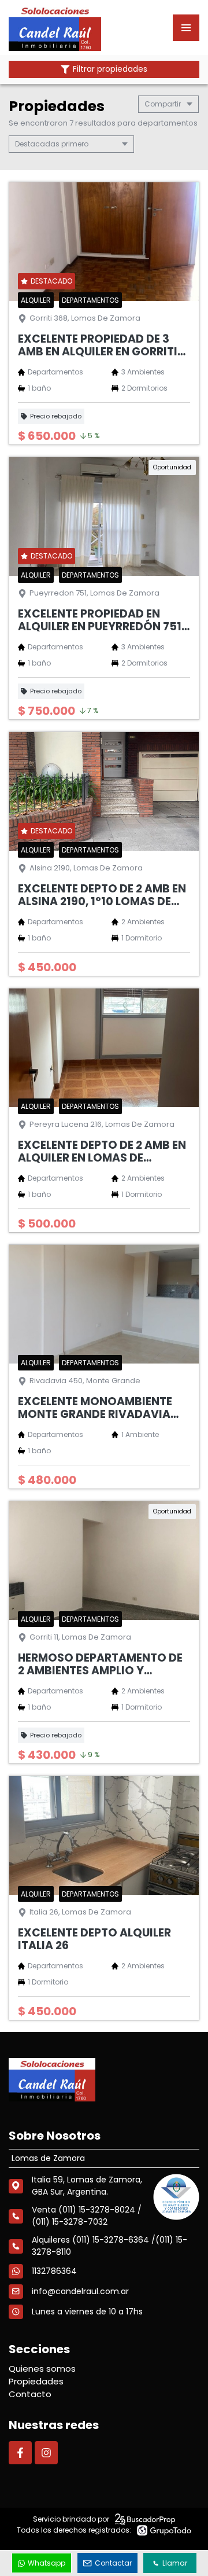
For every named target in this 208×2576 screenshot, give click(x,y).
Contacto (30, 2394)
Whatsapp (47, 2563)
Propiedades (36, 2381)
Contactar (113, 2563)
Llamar (175, 2563)
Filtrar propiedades (110, 69)
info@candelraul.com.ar (80, 2291)
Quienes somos (42, 2369)
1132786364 (54, 2271)
